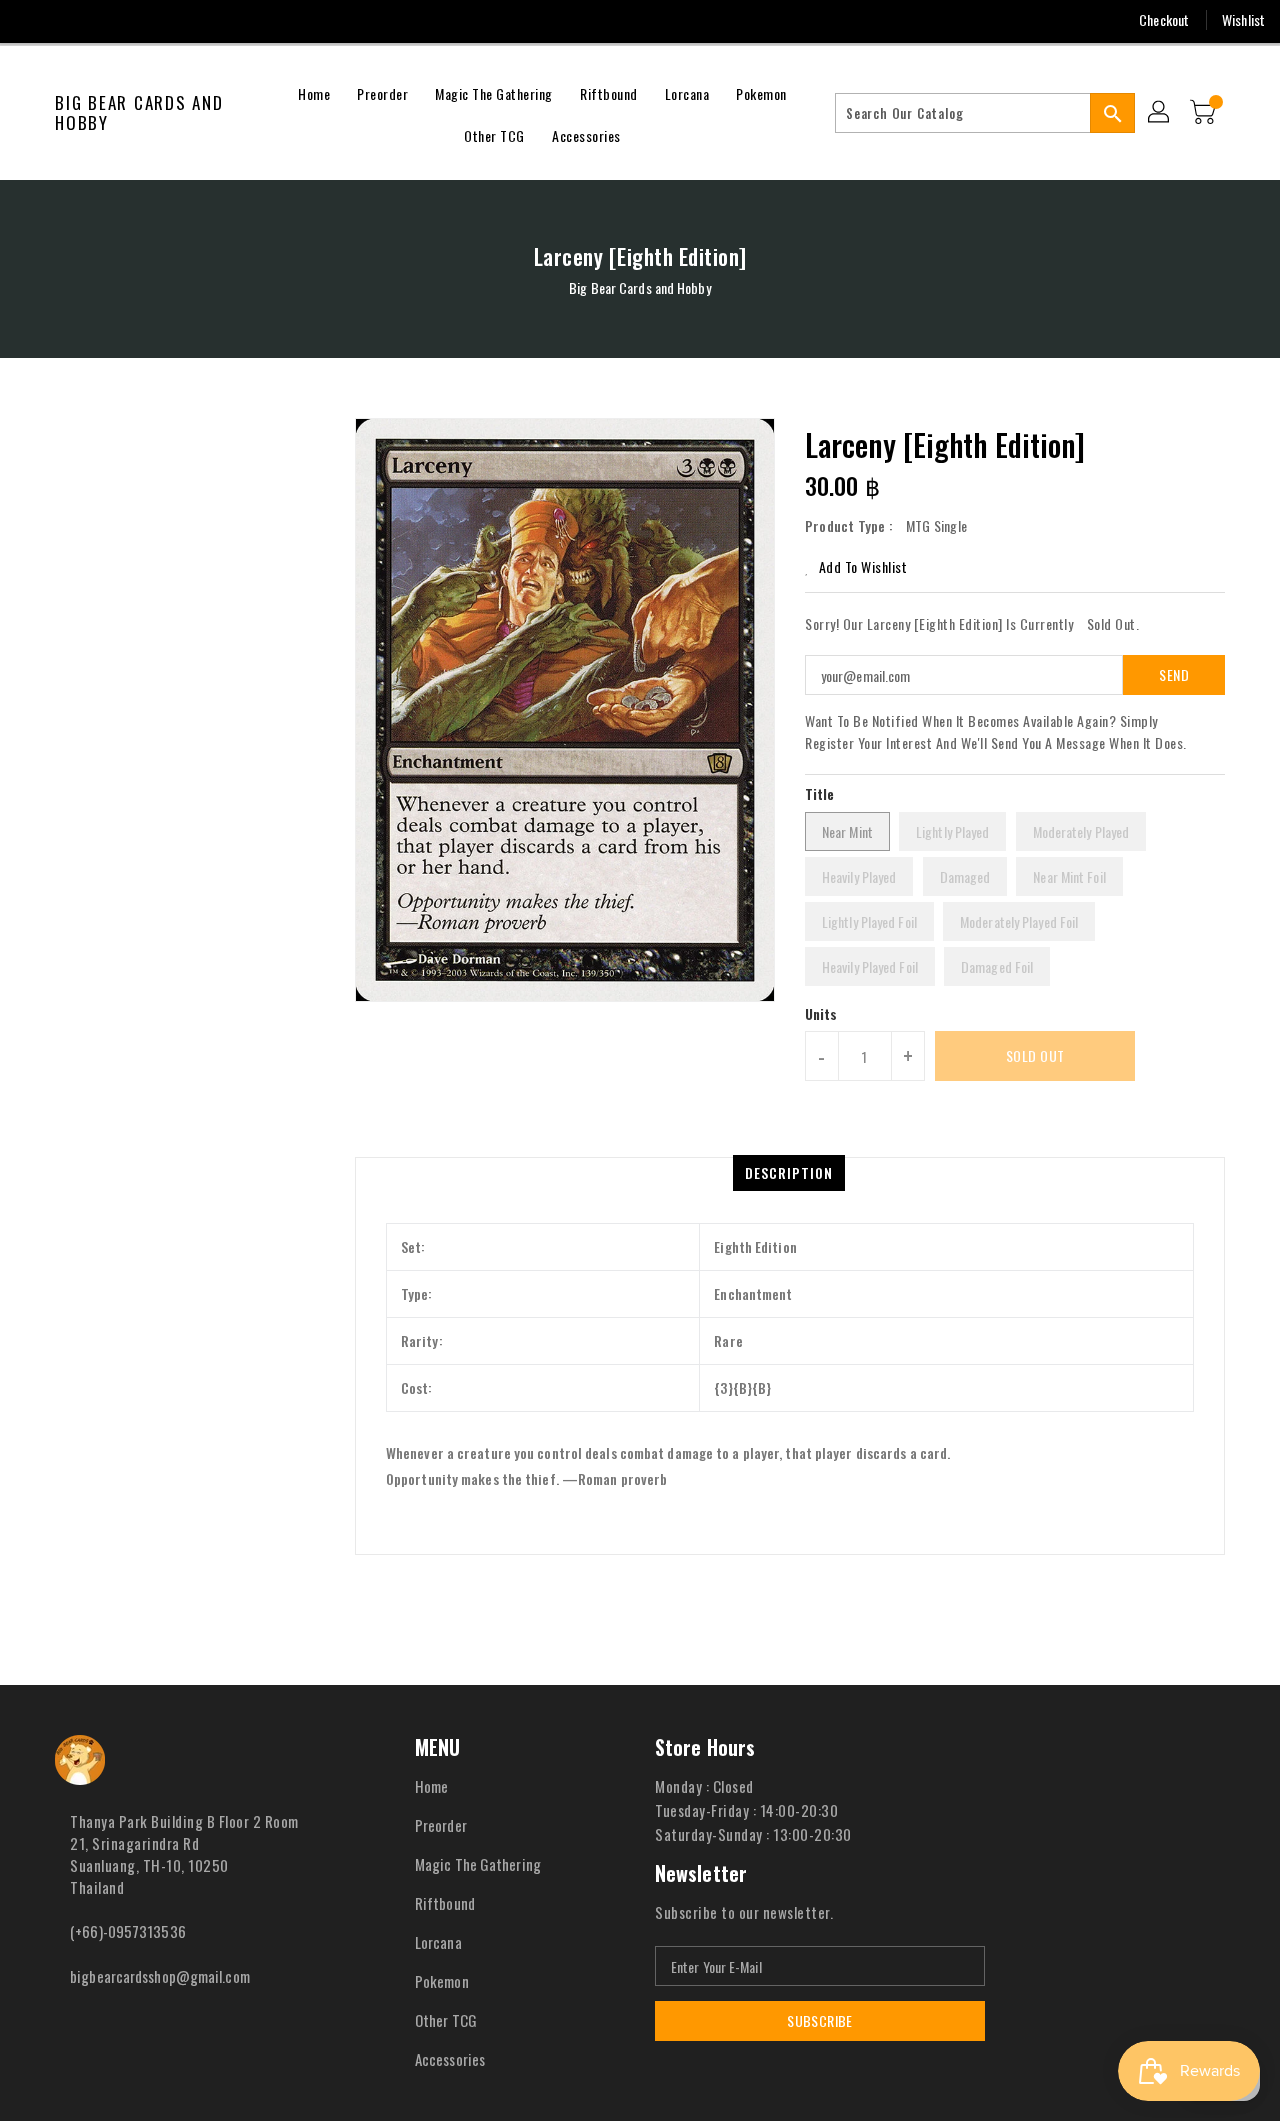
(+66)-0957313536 (128, 1931)
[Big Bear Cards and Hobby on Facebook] (32, 20)
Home (431, 1786)
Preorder (441, 1825)
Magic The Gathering (478, 1864)
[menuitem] (314, 92)
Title (820, 793)
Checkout (1164, 19)
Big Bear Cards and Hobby (139, 113)
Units (821, 1014)
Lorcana (438, 1942)
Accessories (450, 2059)
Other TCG (446, 2020)
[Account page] (1160, 113)
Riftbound (445, 1903)
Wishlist (1243, 19)
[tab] (789, 1173)
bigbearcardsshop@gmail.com (160, 1976)
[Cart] (1205, 113)
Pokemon (442, 1981)
